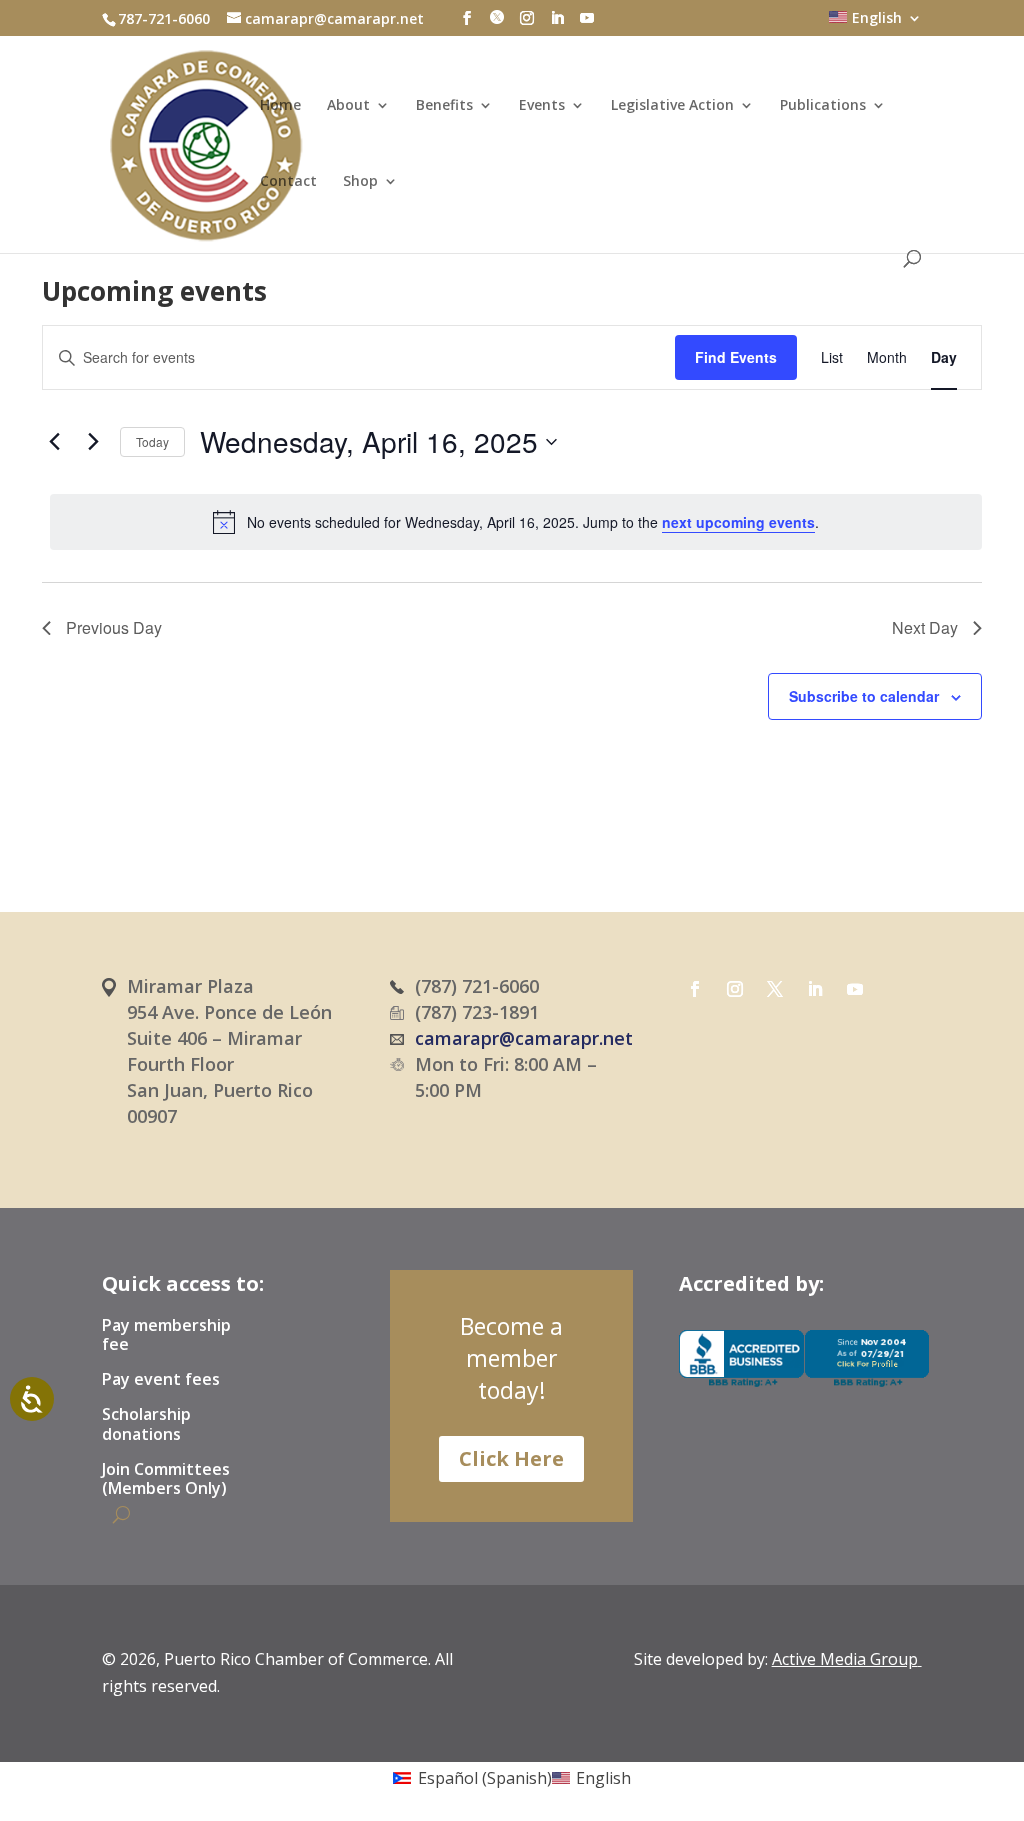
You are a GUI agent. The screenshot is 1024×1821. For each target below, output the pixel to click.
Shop (360, 182)
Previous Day (114, 627)
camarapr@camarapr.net (524, 1038)
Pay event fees (161, 1380)
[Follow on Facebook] (695, 989)
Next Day (925, 627)
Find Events (736, 357)
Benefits (444, 106)
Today (152, 441)
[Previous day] (54, 442)
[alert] (516, 522)
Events (542, 106)
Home (280, 106)
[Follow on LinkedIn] (815, 989)
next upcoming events (738, 522)
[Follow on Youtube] (855, 989)
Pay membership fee (166, 1335)
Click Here (511, 1458)
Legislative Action (672, 106)
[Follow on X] (775, 989)
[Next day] (93, 442)
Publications (823, 106)
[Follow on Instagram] (735, 989)
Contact (288, 182)
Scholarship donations (146, 1424)
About (348, 106)
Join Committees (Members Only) (166, 1479)
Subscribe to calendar (864, 696)
